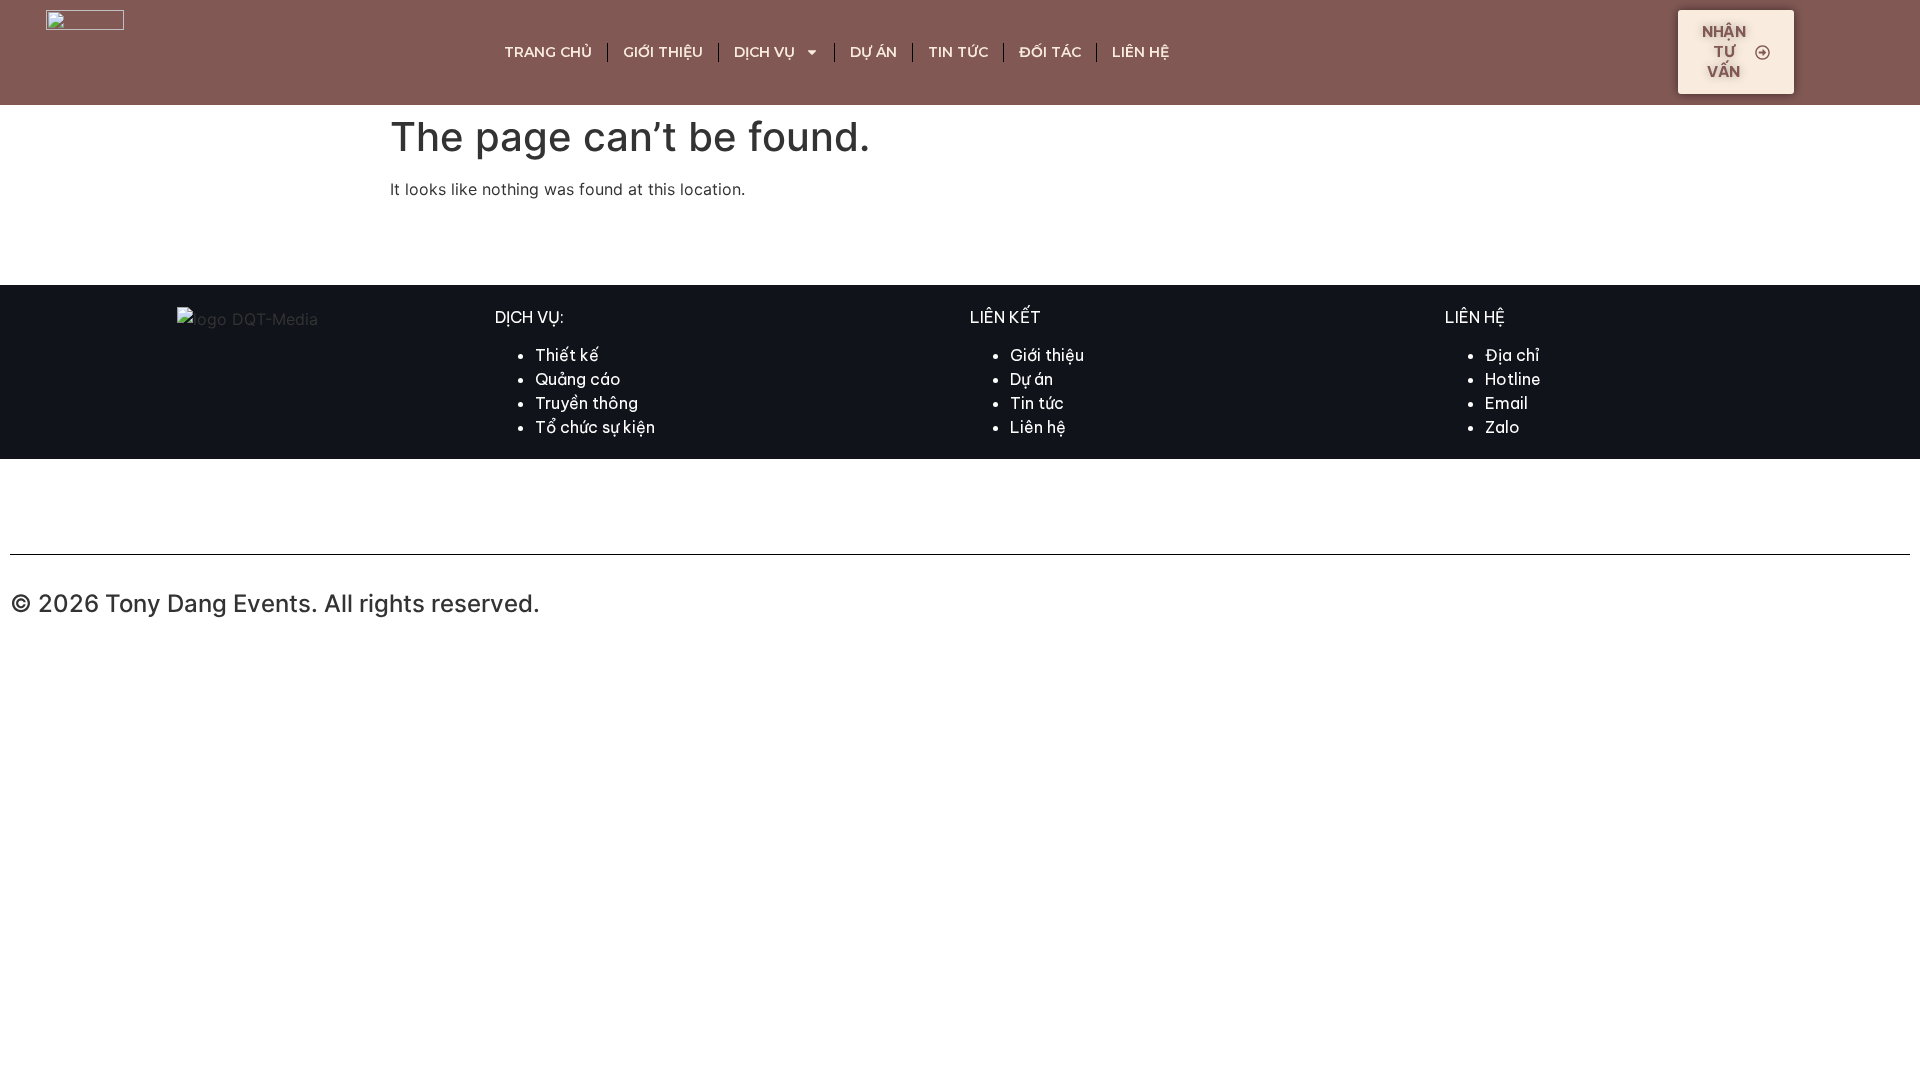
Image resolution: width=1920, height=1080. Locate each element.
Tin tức (958, 52)
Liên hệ (1140, 52)
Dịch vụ (764, 52)
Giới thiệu (663, 52)
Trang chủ (548, 52)
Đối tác (1050, 52)
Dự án (873, 52)
